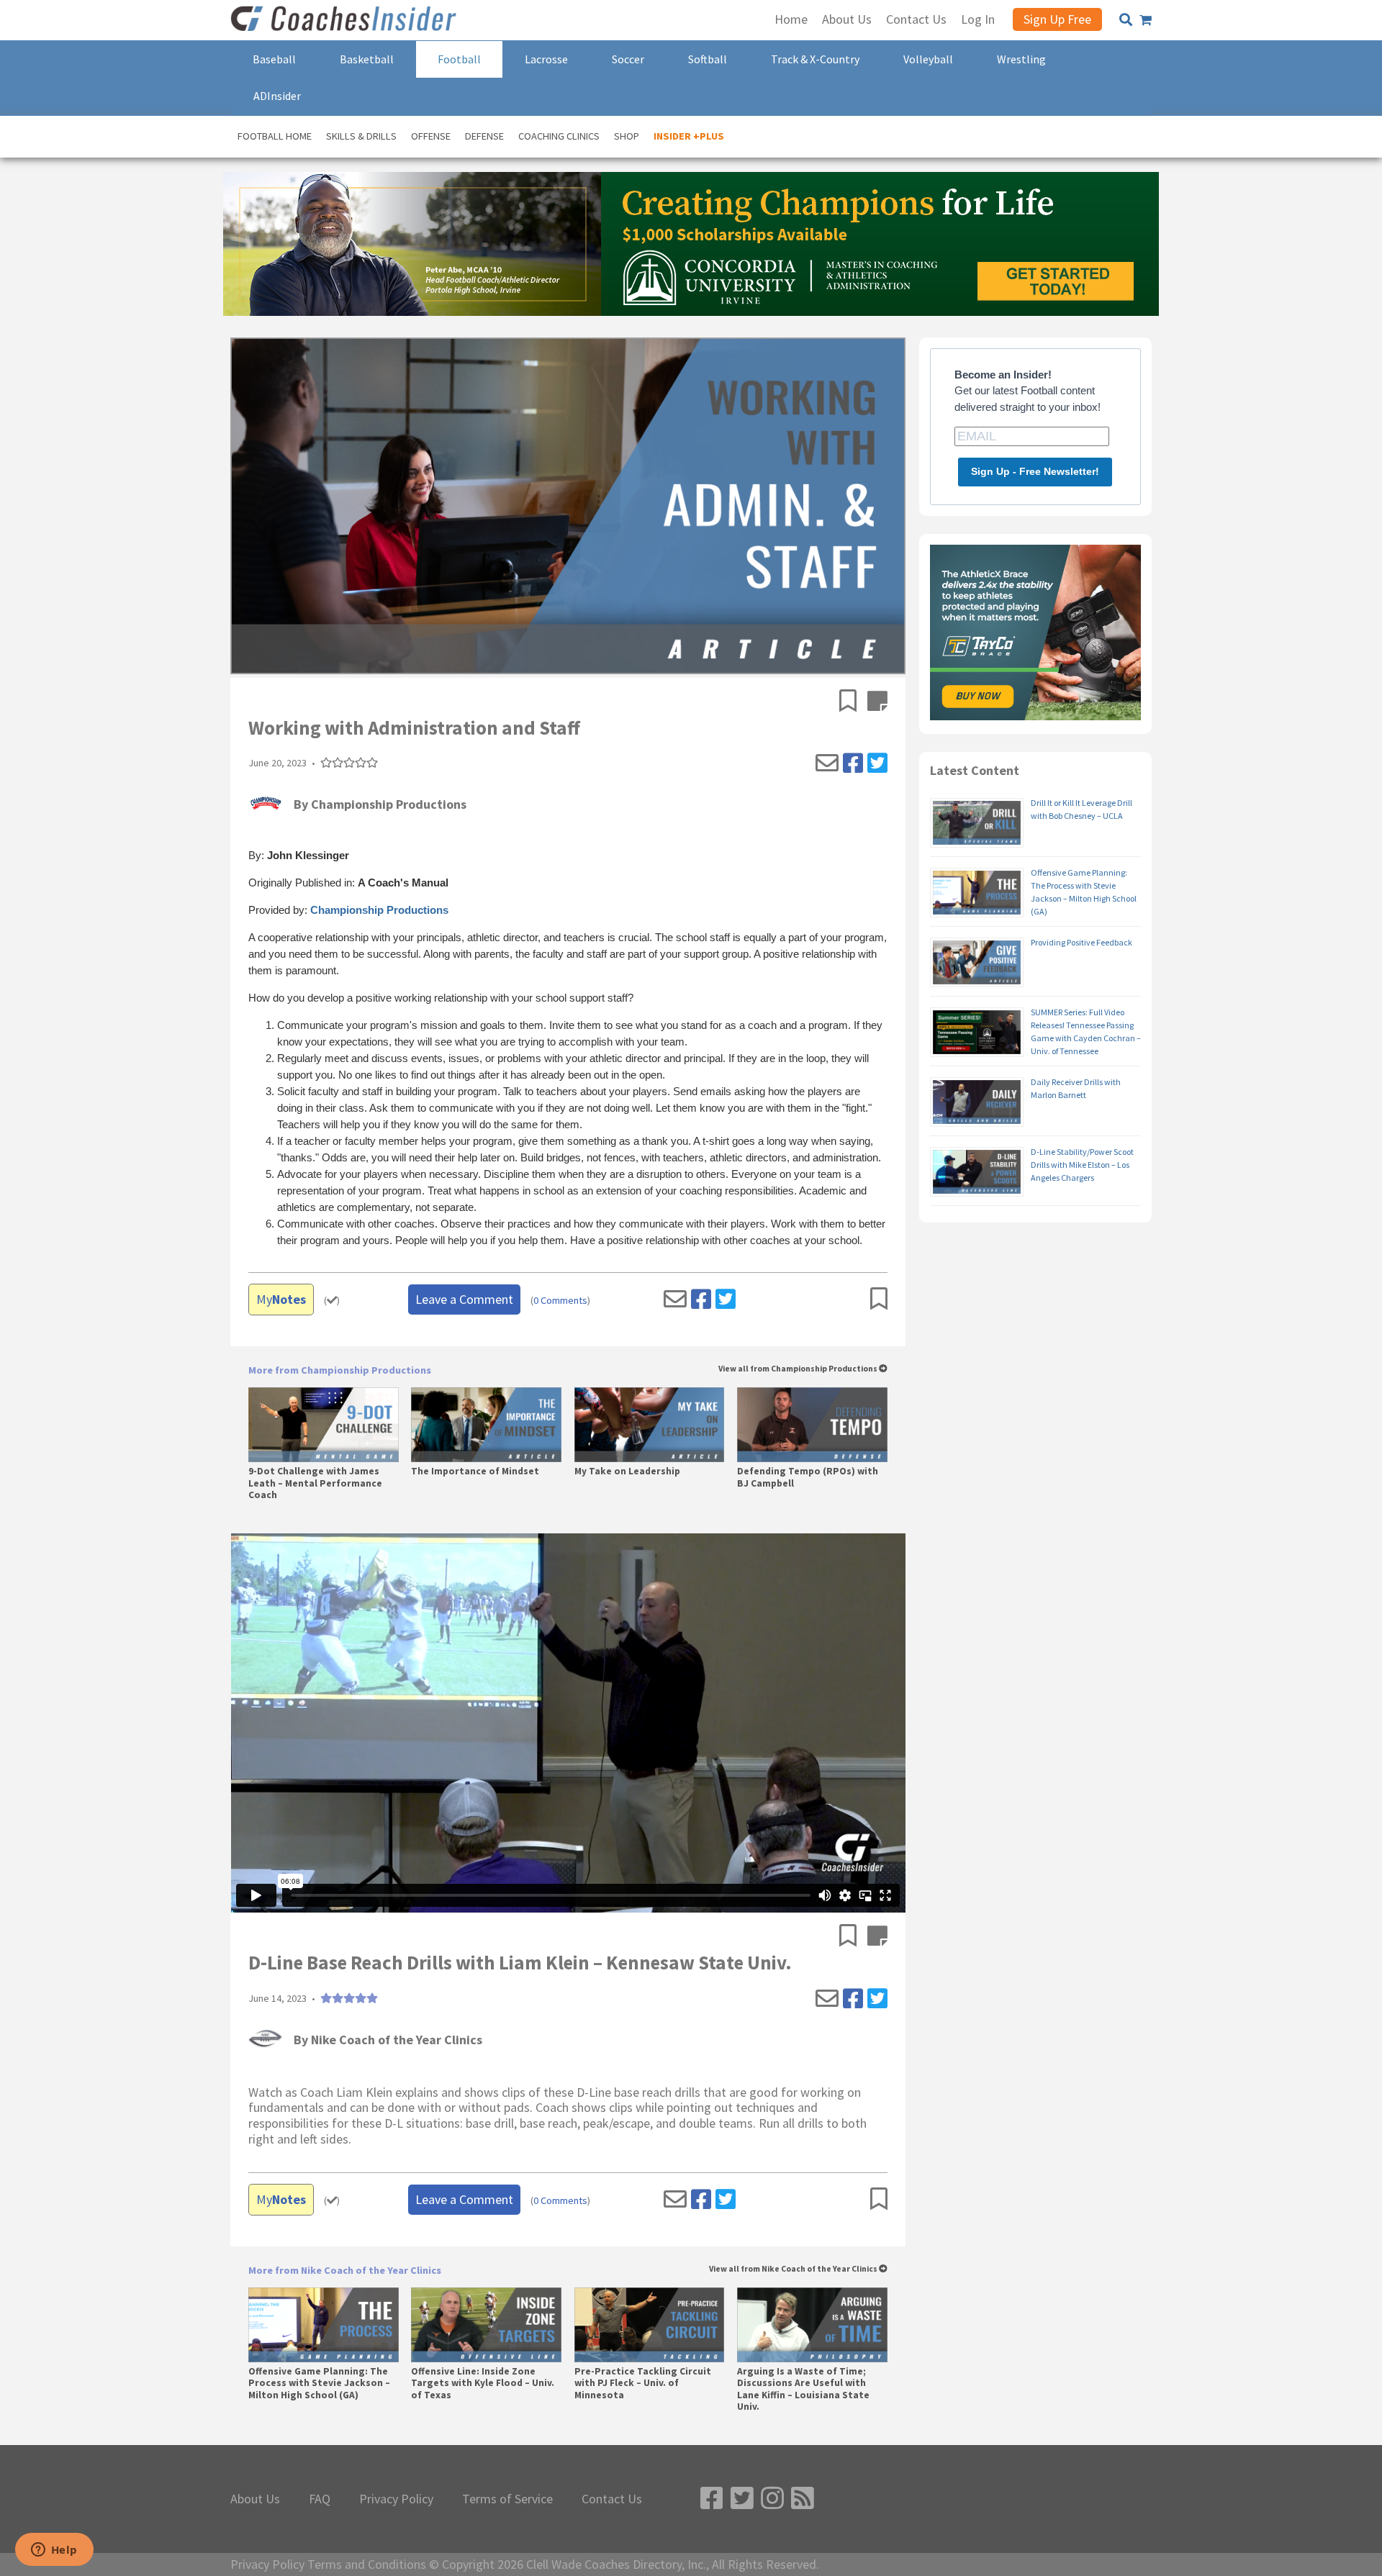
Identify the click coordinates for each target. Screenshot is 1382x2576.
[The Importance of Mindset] (486, 1425)
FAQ (320, 2499)
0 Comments (560, 1301)
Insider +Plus (689, 136)
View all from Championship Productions (799, 1369)
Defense (484, 136)
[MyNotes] (877, 702)
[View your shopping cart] (1146, 20)
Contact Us (612, 2499)
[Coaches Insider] (345, 20)
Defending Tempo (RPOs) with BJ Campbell (808, 1477)
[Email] (827, 763)
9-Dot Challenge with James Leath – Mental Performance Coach (315, 1483)
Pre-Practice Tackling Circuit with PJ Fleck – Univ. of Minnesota (643, 2383)
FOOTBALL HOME (275, 136)
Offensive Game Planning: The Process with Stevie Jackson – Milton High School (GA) (319, 2383)
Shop (627, 136)
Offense (431, 136)
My (281, 1299)
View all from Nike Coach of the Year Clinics (794, 2269)
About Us (255, 2499)
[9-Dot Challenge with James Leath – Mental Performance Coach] (324, 1425)
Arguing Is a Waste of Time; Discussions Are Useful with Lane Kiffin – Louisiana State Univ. (803, 2389)
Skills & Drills (361, 136)
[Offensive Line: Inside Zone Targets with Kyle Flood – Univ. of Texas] (486, 2325)
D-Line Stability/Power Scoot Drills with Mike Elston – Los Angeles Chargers (1082, 1165)
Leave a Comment (464, 1299)
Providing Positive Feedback (1081, 942)
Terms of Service (507, 2499)
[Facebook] (853, 763)
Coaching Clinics (559, 136)
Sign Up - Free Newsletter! (1035, 471)
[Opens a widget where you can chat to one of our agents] (54, 2551)
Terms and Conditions (367, 2564)
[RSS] (803, 2499)
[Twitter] (877, 763)
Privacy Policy (396, 2499)
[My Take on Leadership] (650, 1425)
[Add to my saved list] (853, 702)
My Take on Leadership (627, 1471)
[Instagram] (772, 2499)
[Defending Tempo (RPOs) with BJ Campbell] (812, 1425)
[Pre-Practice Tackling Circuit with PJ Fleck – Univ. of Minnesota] (650, 2325)
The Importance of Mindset (475, 1471)
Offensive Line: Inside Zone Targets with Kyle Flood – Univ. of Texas (483, 2383)
